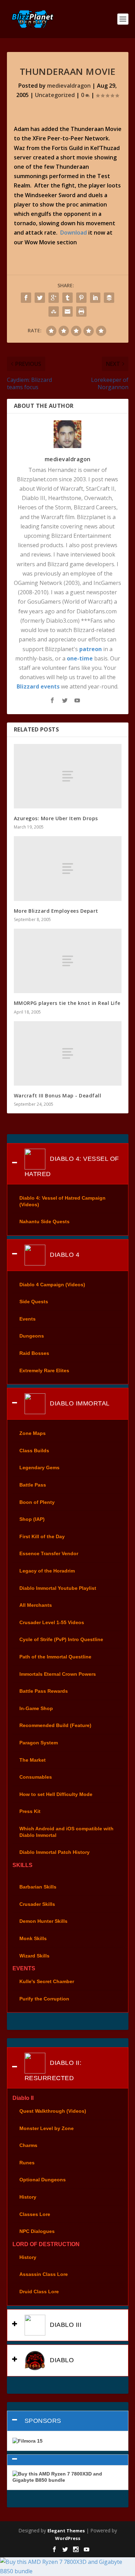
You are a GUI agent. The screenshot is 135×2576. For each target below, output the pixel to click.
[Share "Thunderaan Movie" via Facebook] (26, 298)
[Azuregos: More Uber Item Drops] (68, 776)
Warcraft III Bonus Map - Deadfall (58, 1096)
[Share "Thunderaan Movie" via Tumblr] (67, 298)
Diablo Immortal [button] (79, 1403)
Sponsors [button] (43, 2421)
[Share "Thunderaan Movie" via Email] (67, 312)
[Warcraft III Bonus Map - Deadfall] (68, 1054)
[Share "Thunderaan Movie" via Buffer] (109, 298)
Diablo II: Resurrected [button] (53, 2070)
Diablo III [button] (65, 2324)
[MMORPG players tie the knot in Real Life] (68, 961)
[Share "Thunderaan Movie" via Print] (81, 312)
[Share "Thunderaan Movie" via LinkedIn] (95, 298)
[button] (68, 2460)
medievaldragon (69, 86)
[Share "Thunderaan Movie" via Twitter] (40, 298)
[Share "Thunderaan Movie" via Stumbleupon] (54, 312)
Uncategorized (55, 95)
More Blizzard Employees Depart (56, 911)
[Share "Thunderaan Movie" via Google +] (54, 298)
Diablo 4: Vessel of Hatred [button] (72, 1166)
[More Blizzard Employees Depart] (68, 869)
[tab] (68, 1164)
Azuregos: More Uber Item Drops (56, 818)
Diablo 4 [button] (64, 1254)
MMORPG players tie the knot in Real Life (67, 1003)
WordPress (68, 2538)
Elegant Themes (66, 2531)
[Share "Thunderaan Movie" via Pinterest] (81, 298)
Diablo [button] (61, 2360)
